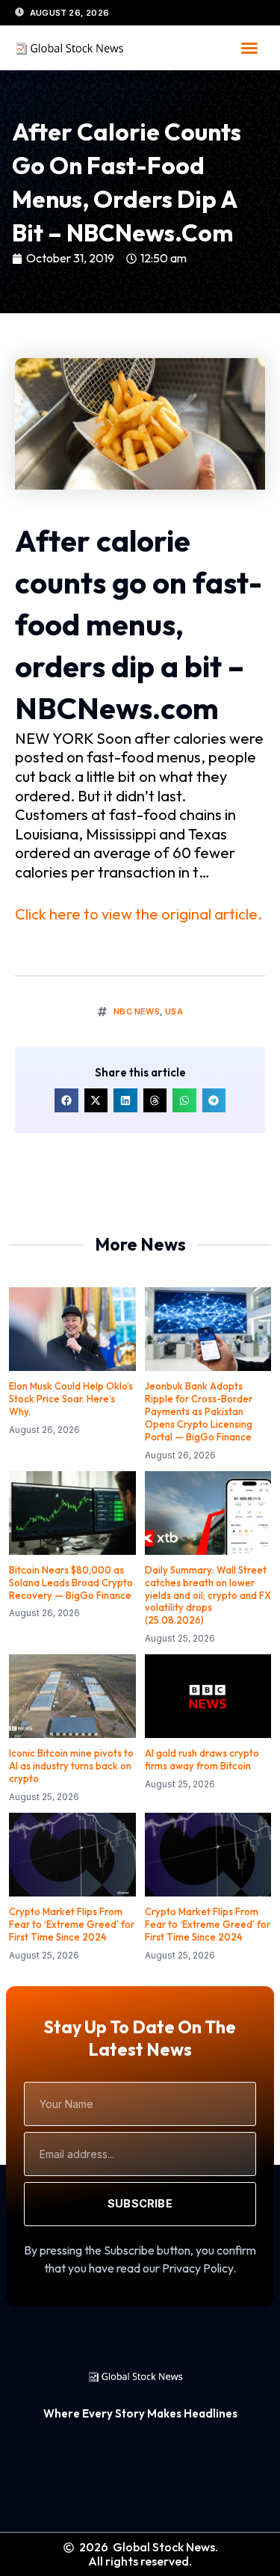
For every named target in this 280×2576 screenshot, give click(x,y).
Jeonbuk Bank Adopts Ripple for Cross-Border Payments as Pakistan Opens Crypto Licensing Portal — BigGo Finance (199, 1411)
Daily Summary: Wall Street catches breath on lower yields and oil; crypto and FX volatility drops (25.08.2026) (208, 1595)
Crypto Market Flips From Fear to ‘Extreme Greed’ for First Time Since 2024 (72, 1924)
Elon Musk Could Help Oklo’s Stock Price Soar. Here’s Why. (71, 1399)
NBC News (137, 1011)
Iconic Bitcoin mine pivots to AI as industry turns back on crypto (71, 1766)
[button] (249, 48)
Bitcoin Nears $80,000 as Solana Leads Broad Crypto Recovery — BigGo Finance (71, 1583)
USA (174, 1011)
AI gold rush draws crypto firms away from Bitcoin (202, 1759)
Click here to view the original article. (139, 914)
